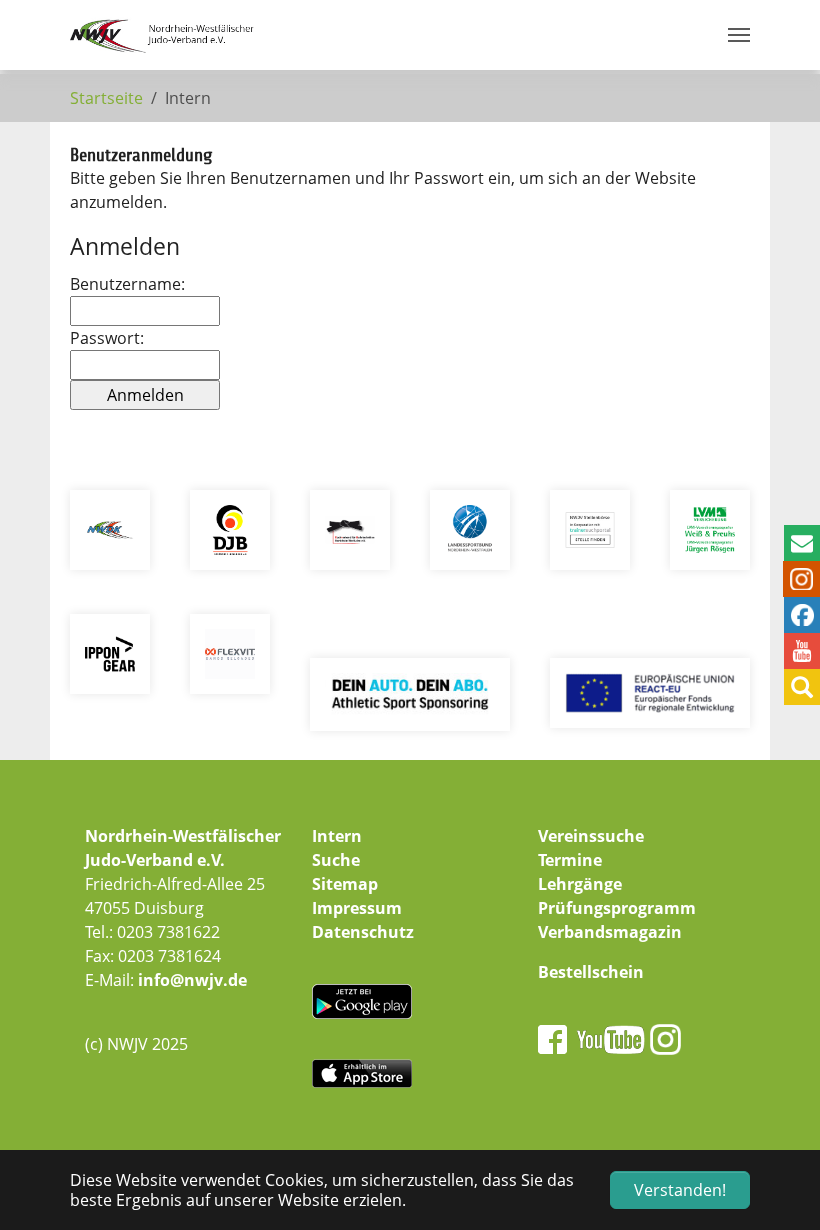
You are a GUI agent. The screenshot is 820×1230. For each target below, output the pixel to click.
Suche (336, 860)
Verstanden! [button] (680, 1190)
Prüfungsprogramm (617, 908)
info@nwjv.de (192, 980)
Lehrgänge (580, 884)
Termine (570, 860)
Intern (337, 836)
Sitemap (345, 884)
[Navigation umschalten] (739, 35)
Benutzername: (127, 284)
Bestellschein (591, 972)
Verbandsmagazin (610, 932)
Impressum (357, 908)
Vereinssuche (591, 836)
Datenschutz (363, 932)
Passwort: (107, 338)
